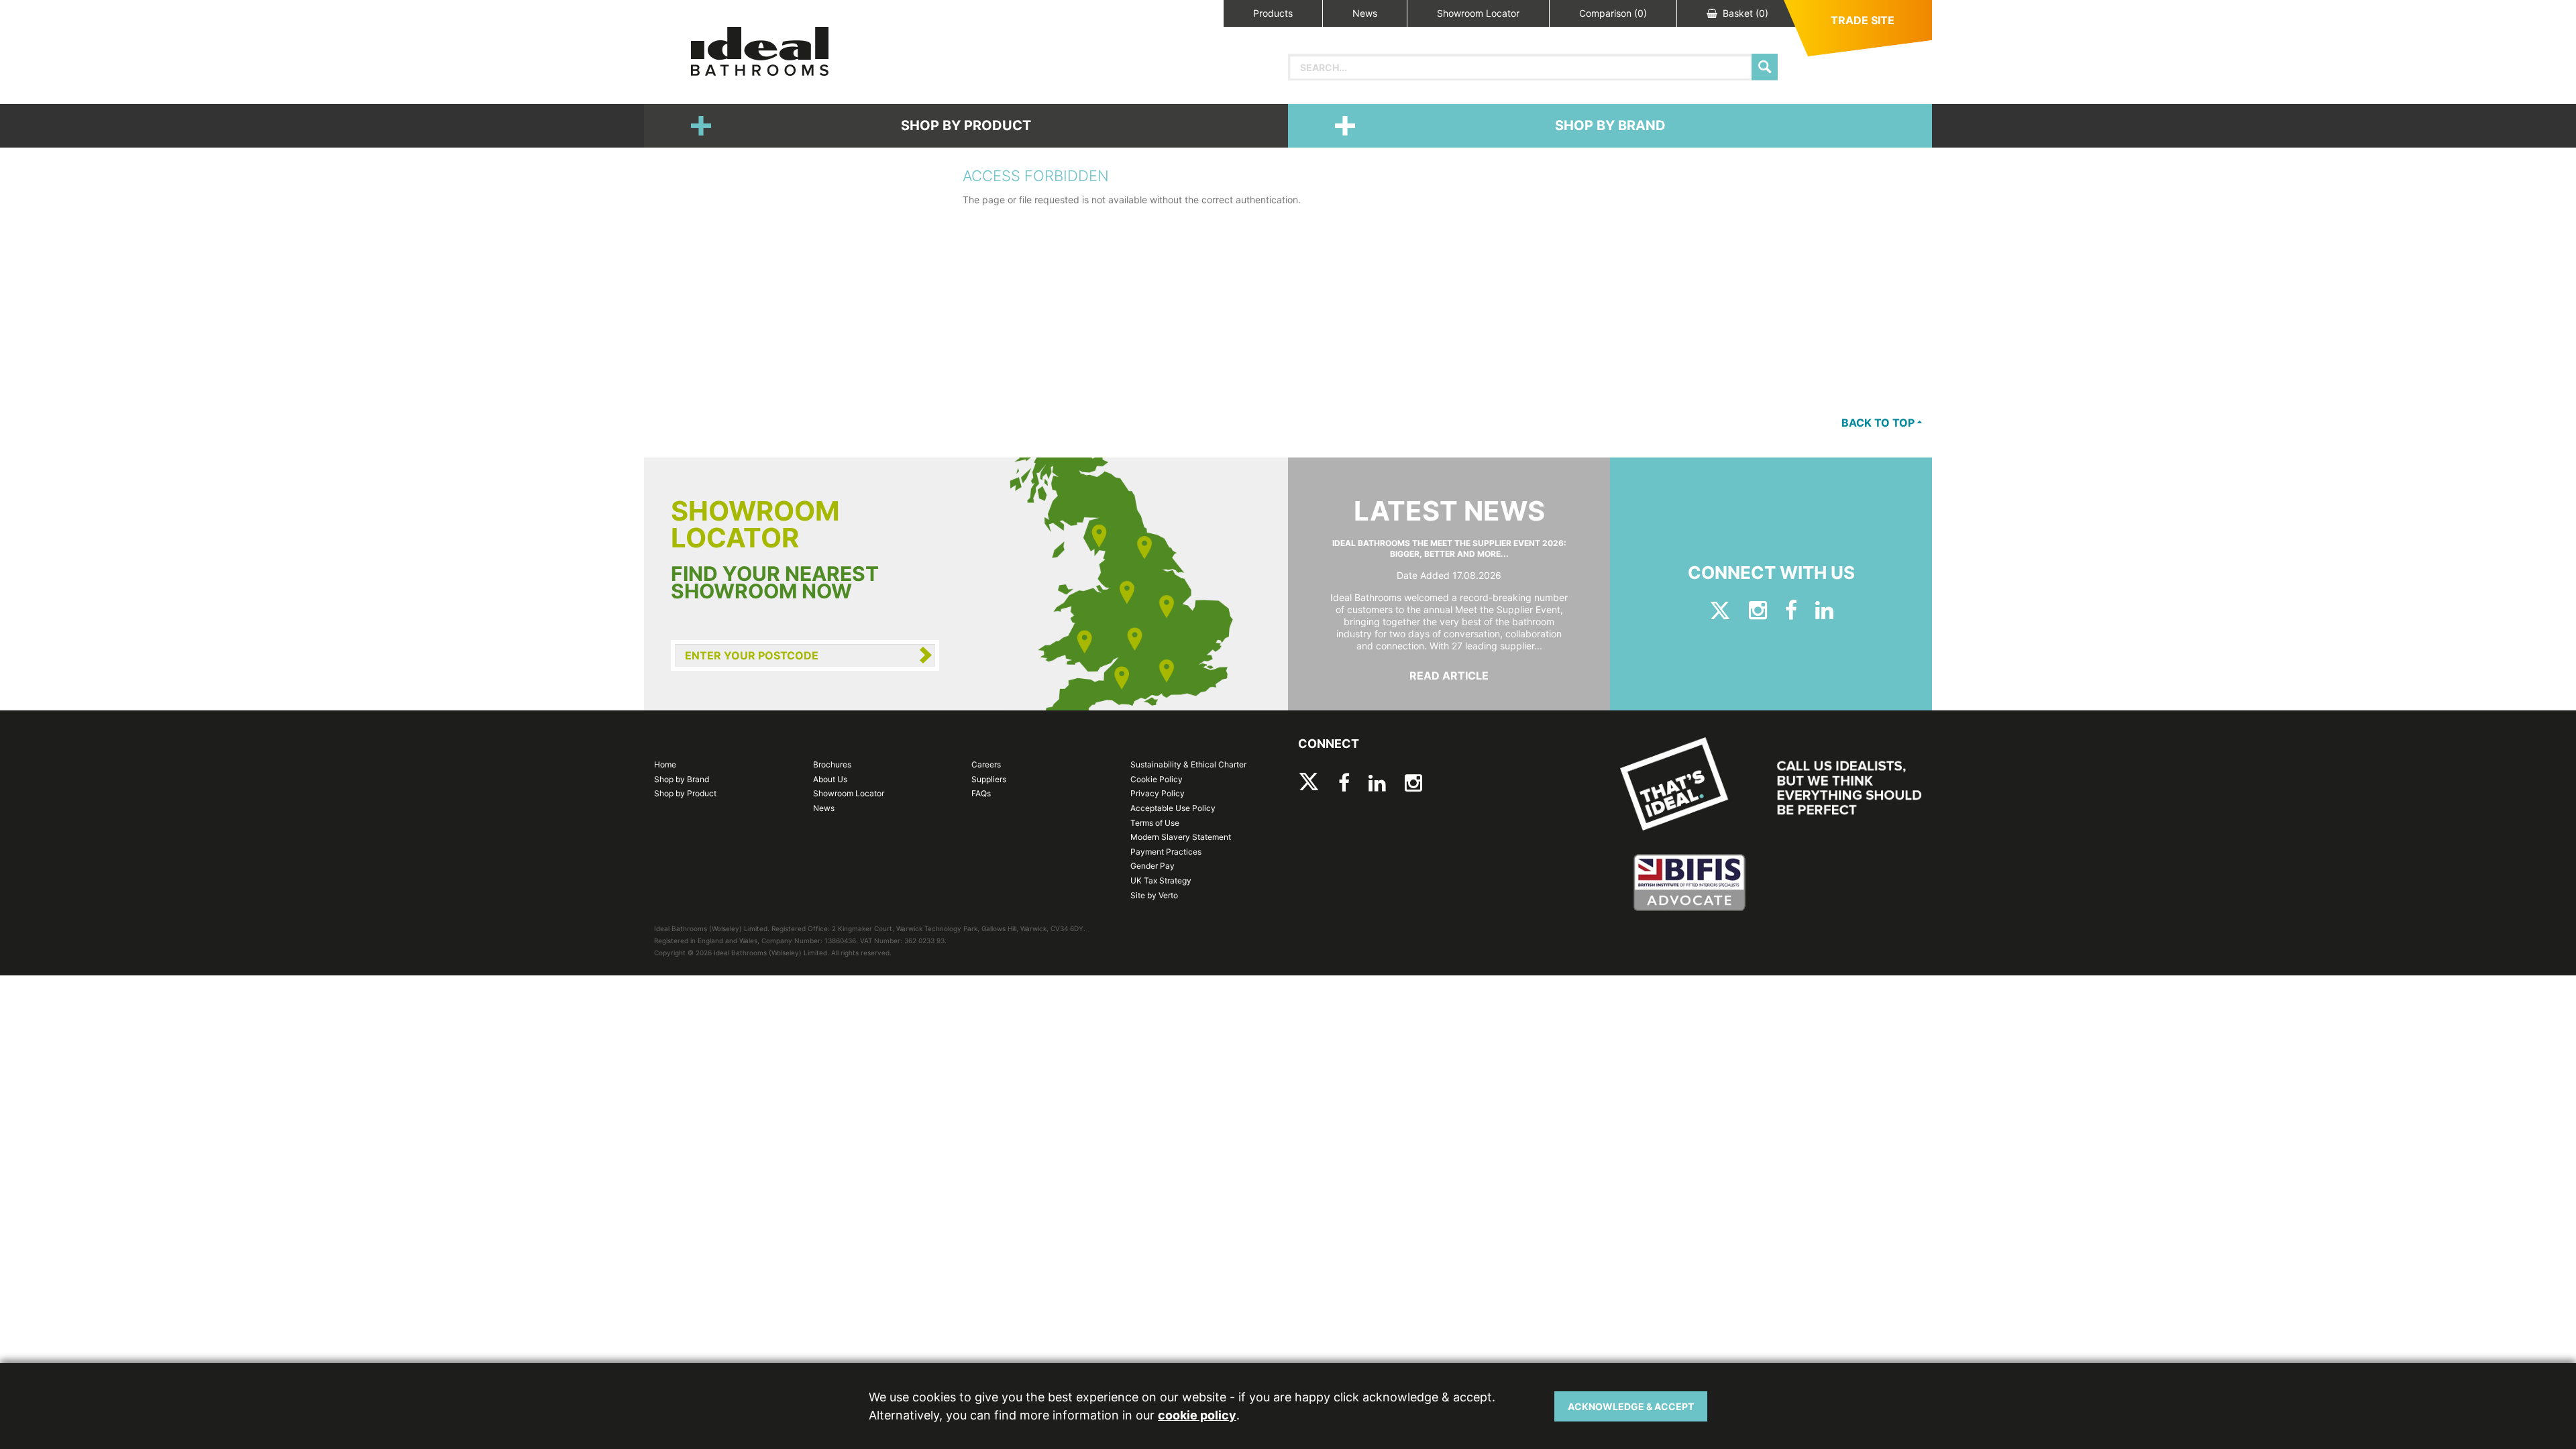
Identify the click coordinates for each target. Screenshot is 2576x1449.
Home (665, 764)
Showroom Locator (1478, 13)
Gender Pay (1152, 866)
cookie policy (1197, 1415)
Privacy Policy (1158, 793)
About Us (830, 779)
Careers (986, 764)
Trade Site (1863, 20)
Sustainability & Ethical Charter (1188, 764)
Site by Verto (1154, 895)
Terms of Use (1155, 823)
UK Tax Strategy (1161, 880)
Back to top (1879, 423)
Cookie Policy (1157, 779)
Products (1273, 13)
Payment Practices (1166, 852)
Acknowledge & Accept (1631, 1406)
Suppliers (989, 779)
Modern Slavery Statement (1181, 837)
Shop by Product (966, 125)
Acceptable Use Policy (1173, 808)
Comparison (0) (1613, 13)
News (1365, 13)
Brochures (832, 764)
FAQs (981, 793)
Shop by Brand (1610, 125)
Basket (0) (1746, 13)
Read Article (1449, 676)
